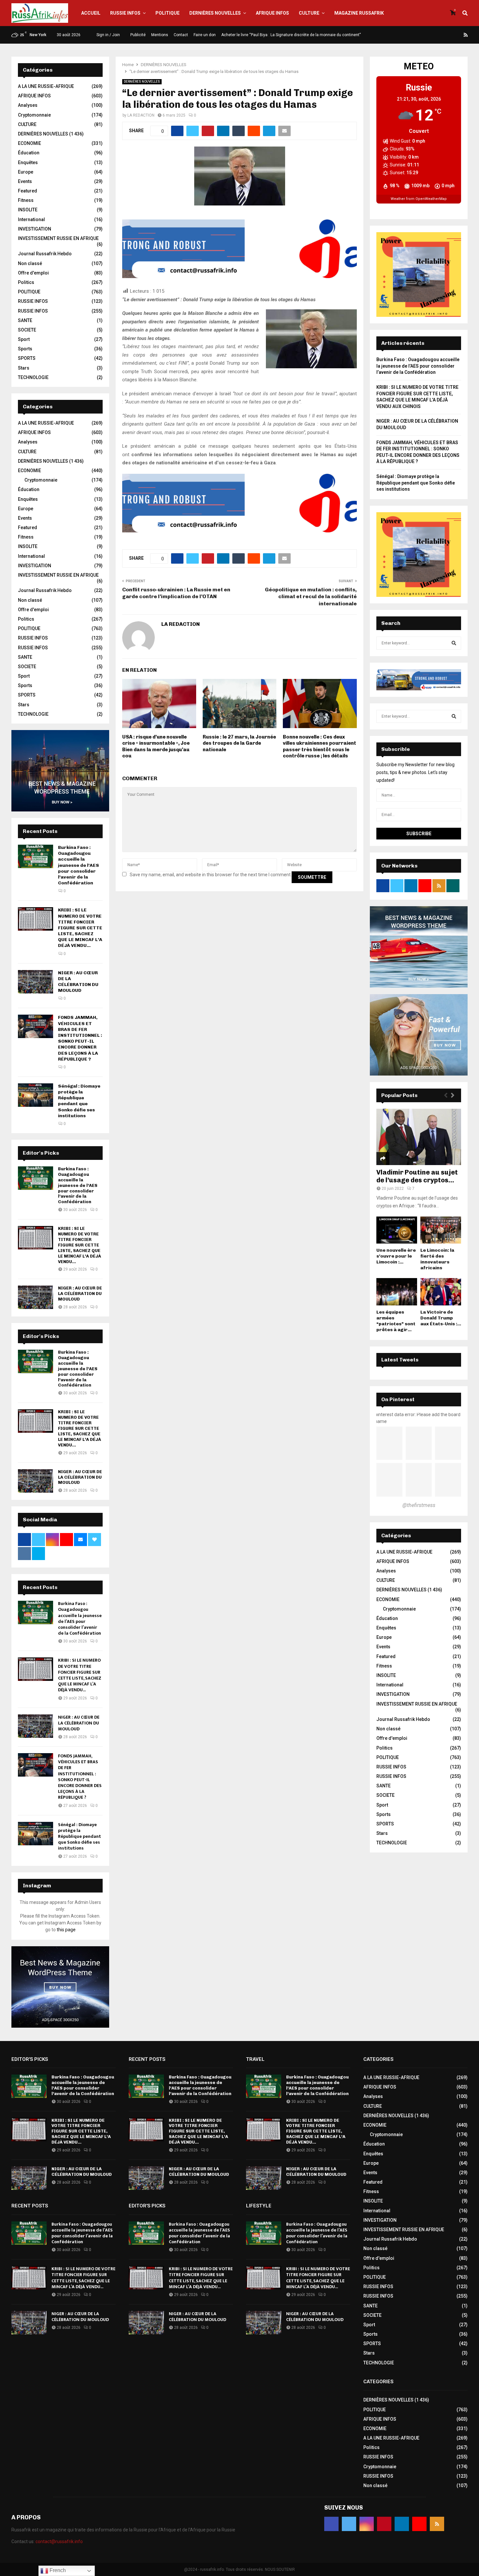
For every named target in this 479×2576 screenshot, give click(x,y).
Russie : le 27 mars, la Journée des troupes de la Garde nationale (239, 743)
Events (25, 181)
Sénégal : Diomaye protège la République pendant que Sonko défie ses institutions (79, 1101)
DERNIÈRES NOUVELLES (215, 13)
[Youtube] (458, 35)
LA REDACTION (141, 115)
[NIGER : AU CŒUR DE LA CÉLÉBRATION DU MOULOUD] (36, 982)
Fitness (26, 200)
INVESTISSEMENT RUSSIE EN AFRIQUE (58, 238)
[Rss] (466, 35)
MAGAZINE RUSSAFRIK (359, 13)
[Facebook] (419, 35)
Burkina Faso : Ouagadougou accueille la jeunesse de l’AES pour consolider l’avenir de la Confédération (79, 865)
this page (66, 1930)
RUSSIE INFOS (125, 13)
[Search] (454, 643)
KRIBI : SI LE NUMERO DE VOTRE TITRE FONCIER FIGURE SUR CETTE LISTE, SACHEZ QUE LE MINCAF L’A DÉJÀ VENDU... (80, 928)
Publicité (138, 35)
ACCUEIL (91, 13)
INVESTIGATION (35, 229)
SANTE (25, 320)
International (31, 219)
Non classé (30, 263)
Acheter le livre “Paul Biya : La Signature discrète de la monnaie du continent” (291, 35)
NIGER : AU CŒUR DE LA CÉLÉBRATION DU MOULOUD (78, 982)
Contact (181, 35)
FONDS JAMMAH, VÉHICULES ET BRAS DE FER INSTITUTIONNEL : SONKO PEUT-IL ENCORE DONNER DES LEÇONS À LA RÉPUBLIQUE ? (80, 1038)
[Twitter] (427, 35)
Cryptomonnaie (34, 115)
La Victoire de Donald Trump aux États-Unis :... (441, 1318)
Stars (24, 368)
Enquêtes (28, 162)
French (57, 2570)
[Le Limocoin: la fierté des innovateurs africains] (441, 1230)
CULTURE (309, 13)
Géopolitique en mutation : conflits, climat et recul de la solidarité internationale (311, 597)
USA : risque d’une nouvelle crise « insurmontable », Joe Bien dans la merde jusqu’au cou (156, 746)
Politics (26, 282)
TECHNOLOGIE (33, 377)
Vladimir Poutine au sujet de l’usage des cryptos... (417, 1176)
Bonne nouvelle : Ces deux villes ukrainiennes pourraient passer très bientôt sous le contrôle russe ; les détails (319, 746)
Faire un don (205, 35)
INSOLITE (28, 210)
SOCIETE (27, 330)
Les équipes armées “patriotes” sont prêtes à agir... (396, 1321)
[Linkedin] (450, 35)
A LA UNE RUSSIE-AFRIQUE (46, 86)
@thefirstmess (419, 1505)
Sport (24, 339)
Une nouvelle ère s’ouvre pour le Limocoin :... (396, 1256)
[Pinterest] (443, 35)
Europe (26, 172)
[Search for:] (419, 643)
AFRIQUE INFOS (272, 13)
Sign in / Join (108, 35)
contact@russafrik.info (59, 2541)
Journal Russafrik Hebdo (45, 254)
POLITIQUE (167, 13)
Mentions (160, 35)
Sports (25, 349)
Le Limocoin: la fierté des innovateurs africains (437, 1259)
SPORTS (27, 358)
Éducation (29, 153)
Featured (28, 191)
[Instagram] (435, 35)
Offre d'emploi (33, 273)
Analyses (28, 105)
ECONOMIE (29, 143)
